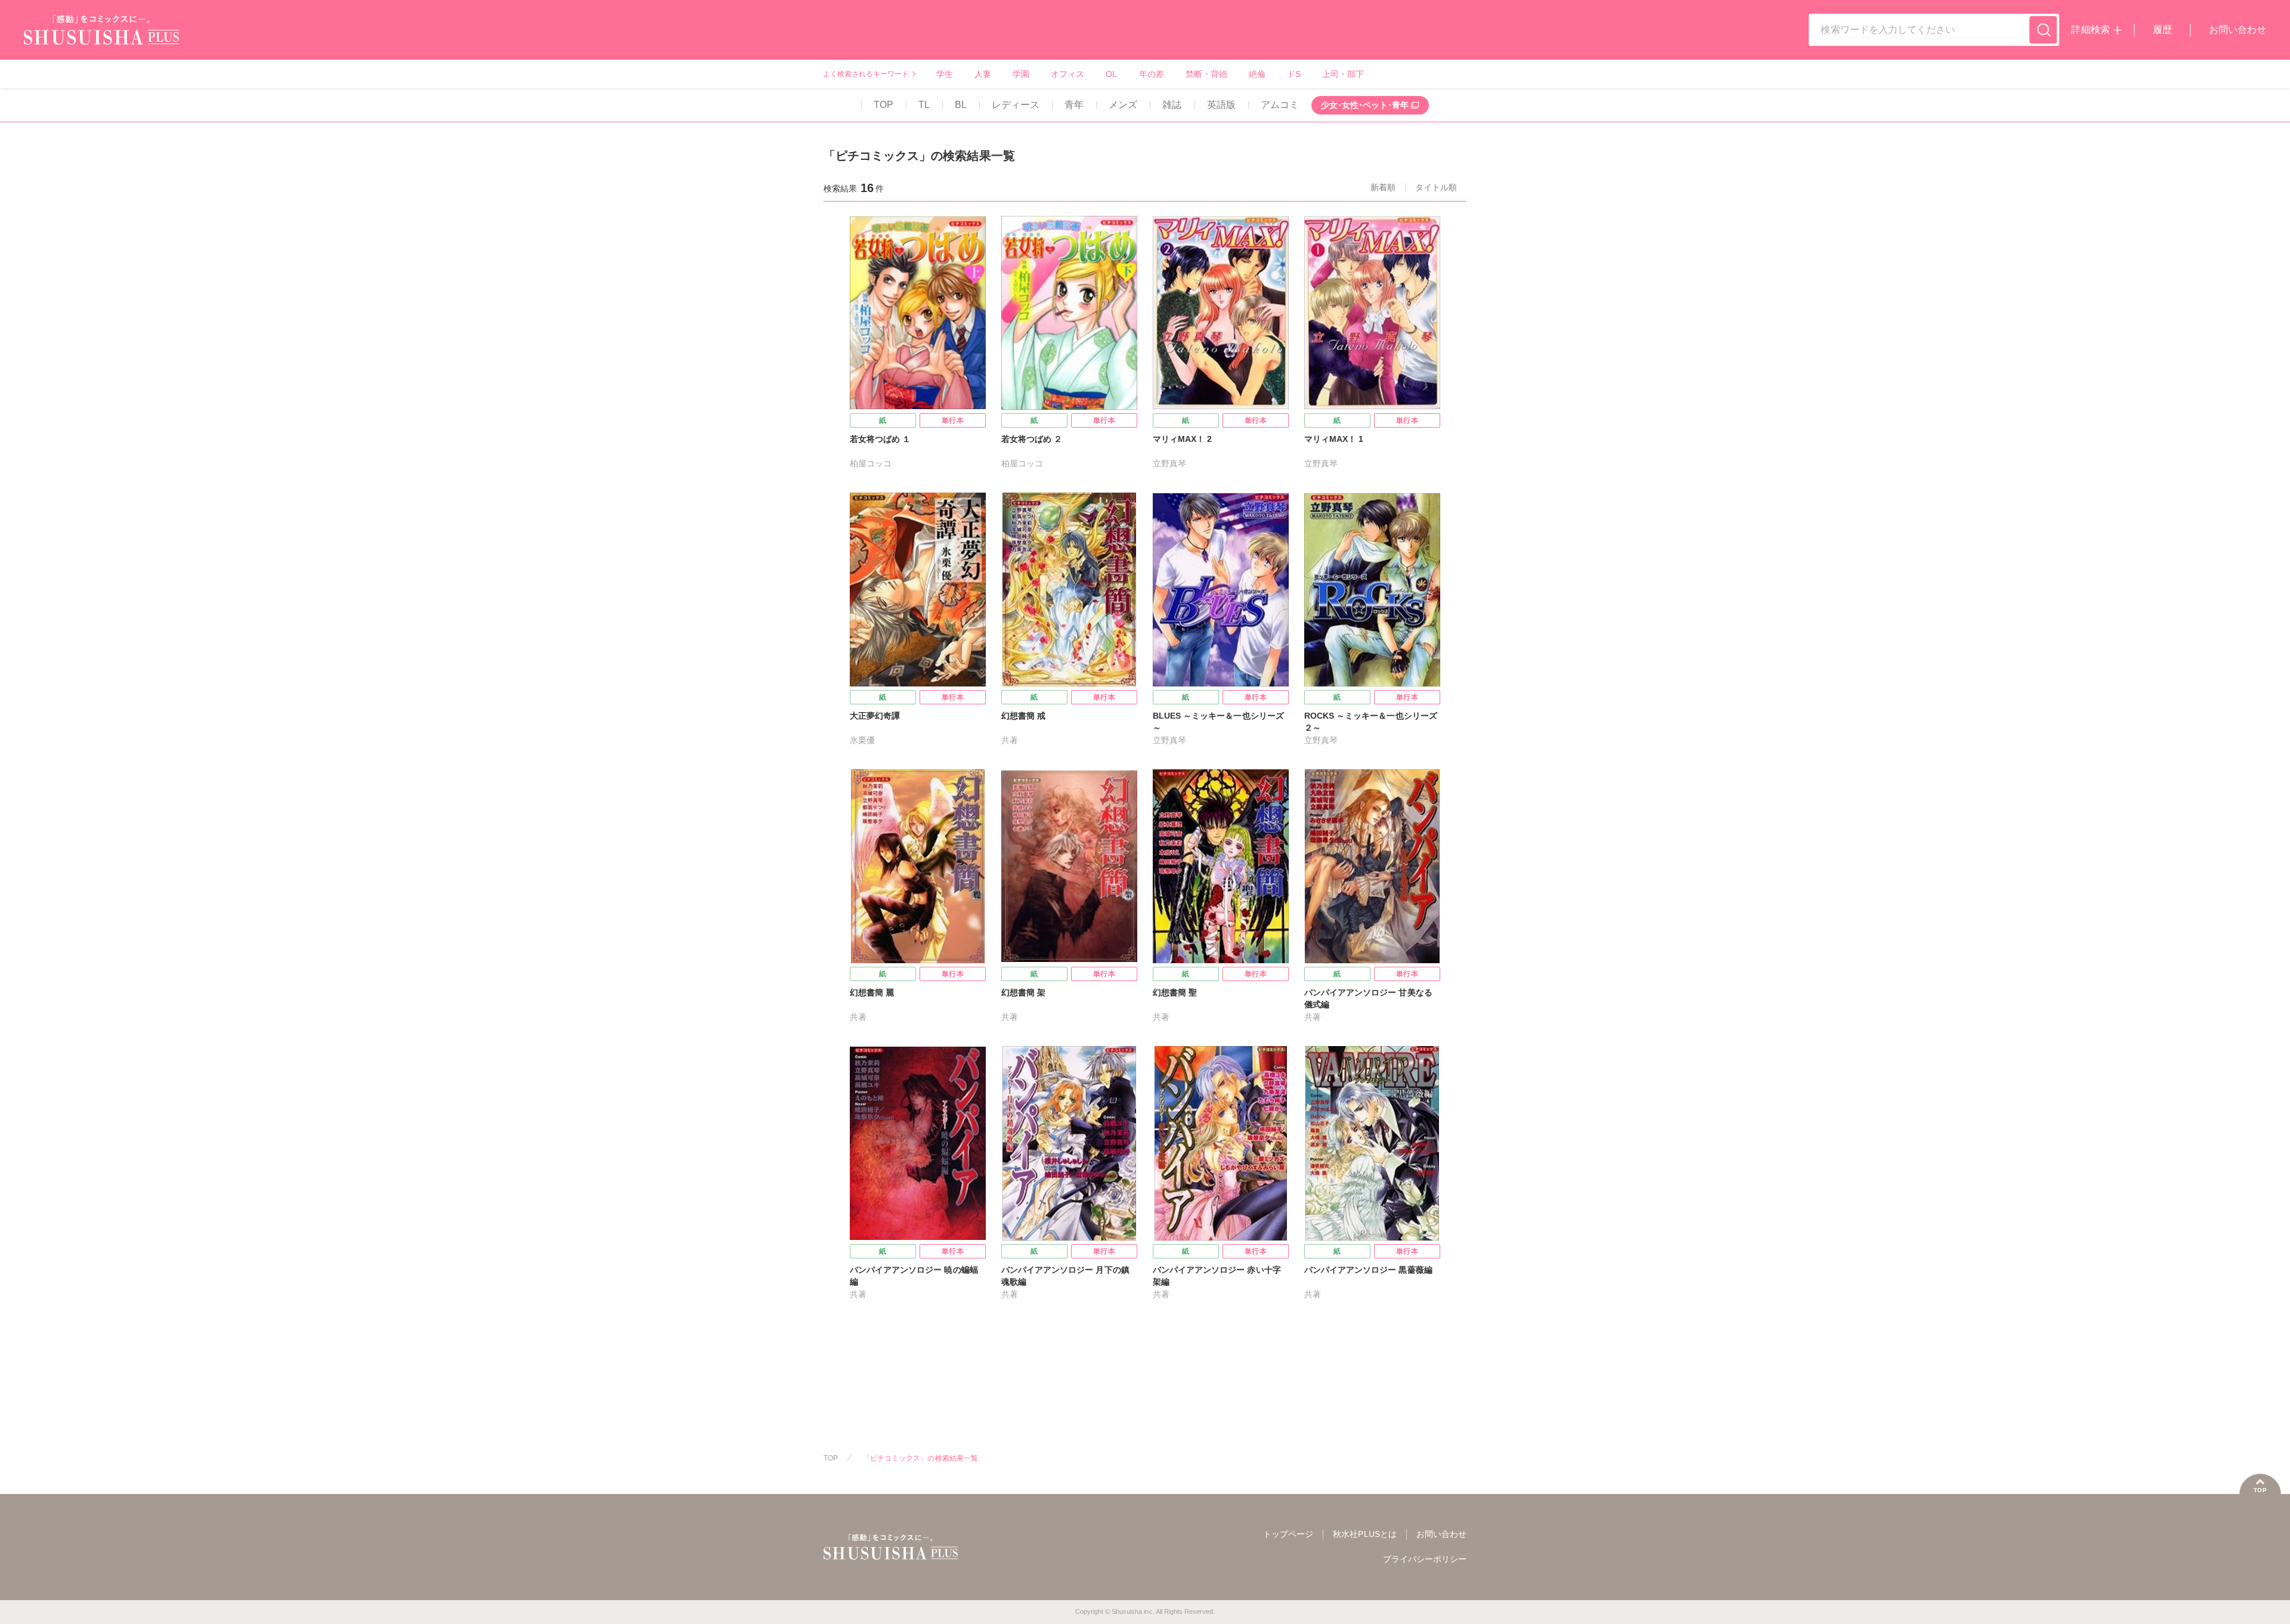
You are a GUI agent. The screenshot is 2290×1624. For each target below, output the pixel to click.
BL (961, 105)
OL (1111, 74)
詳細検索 (2090, 30)
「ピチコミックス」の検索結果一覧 (920, 1458)
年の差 (1152, 74)
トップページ (1288, 1534)
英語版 (1221, 105)
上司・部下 (1343, 74)
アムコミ (1280, 105)
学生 (945, 74)
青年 (1074, 105)
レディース (1016, 105)
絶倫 (1257, 74)
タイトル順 (1436, 187)
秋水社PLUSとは (1364, 1534)
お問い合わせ (2238, 30)
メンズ (1123, 105)
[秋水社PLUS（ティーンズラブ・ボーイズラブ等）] (101, 37)
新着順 (1383, 187)
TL (924, 105)
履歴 (2162, 30)
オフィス (1067, 74)
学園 (1021, 74)
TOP (883, 105)
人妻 (983, 74)
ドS (1294, 74)
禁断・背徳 (1206, 74)
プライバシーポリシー (1425, 1559)
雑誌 (1172, 105)
